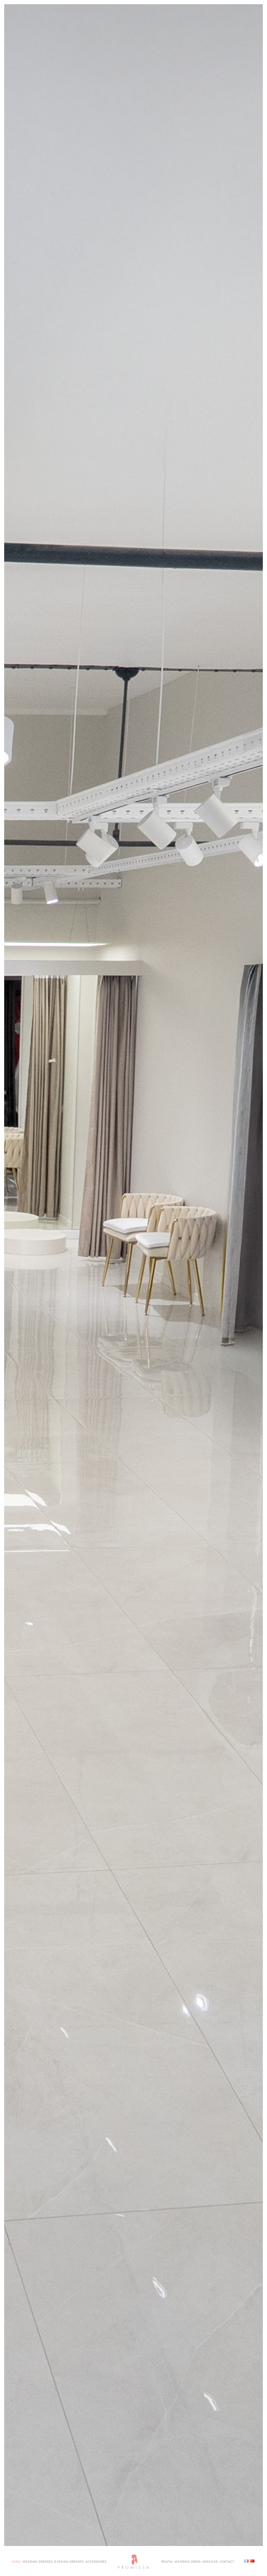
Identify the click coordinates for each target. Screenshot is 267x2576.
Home (16, 2561)
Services (210, 2561)
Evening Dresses (69, 2561)
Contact (227, 2561)
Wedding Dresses (38, 2561)
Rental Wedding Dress (181, 2561)
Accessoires (96, 2561)
